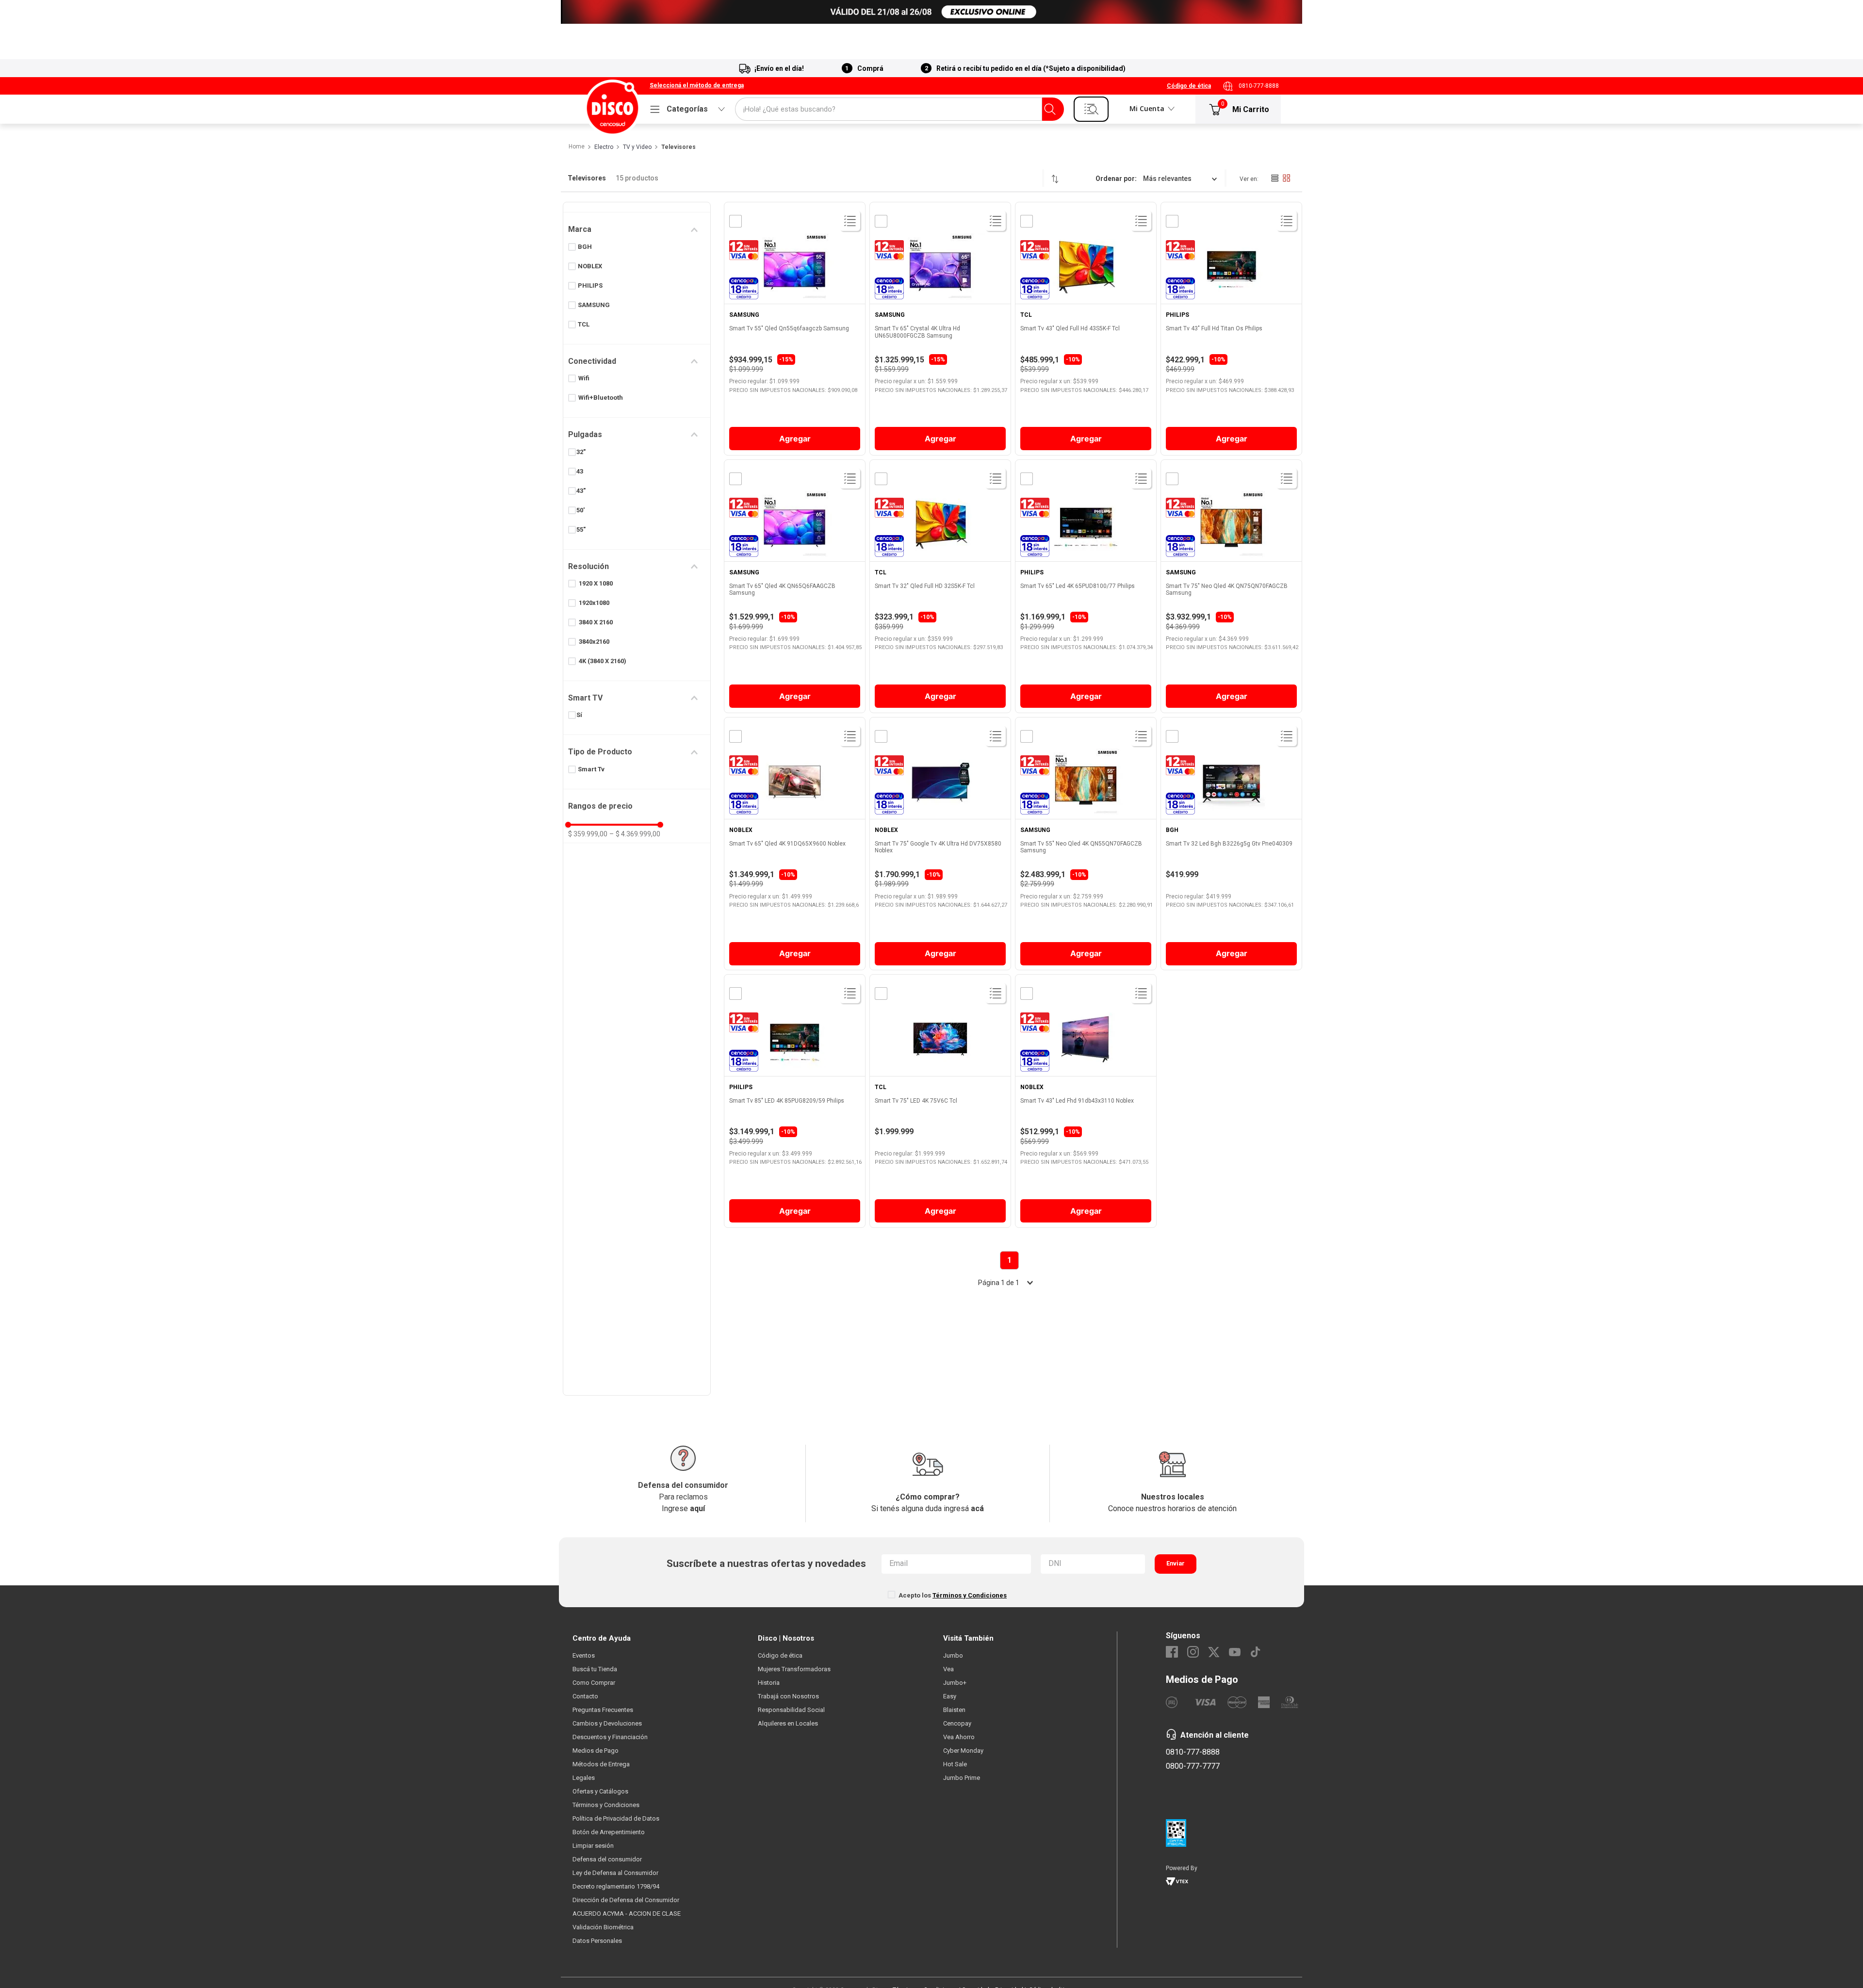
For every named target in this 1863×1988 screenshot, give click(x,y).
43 (580, 471)
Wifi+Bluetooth (601, 398)
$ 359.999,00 (588, 834)
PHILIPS (590, 285)
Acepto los (953, 1595)
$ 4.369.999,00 (635, 834)
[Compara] (735, 221)
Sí (579, 715)
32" (581, 452)
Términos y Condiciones (970, 1595)
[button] (697, 86)
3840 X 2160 (596, 622)
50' (580, 510)
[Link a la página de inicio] (576, 147)
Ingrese (683, 1508)
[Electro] (931, 12)
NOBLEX (590, 266)
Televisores (678, 147)
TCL (584, 324)
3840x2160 (594, 642)
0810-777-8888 (1259, 86)
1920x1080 (594, 603)
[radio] (1275, 178)
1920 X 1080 (596, 583)
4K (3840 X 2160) (603, 661)
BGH (585, 247)
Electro (604, 147)
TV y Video (637, 147)
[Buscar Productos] (1050, 109)
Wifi (584, 378)
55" (581, 530)
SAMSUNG (594, 305)
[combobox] (899, 109)
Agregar (795, 439)
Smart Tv (591, 769)
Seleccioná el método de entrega (697, 86)
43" (581, 491)
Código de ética (1189, 86)
